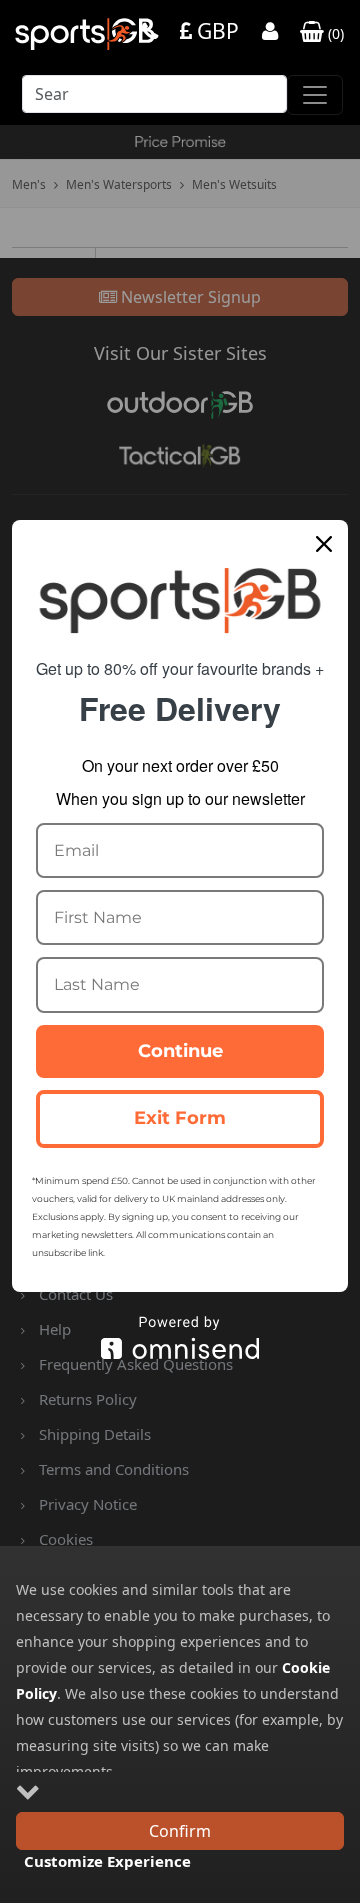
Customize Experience (107, 1861)
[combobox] (154, 99)
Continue (180, 1051)
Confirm (180, 1831)
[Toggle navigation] (315, 95)
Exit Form (180, 1118)
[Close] (324, 544)
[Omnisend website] (180, 1337)
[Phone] (150, 33)
